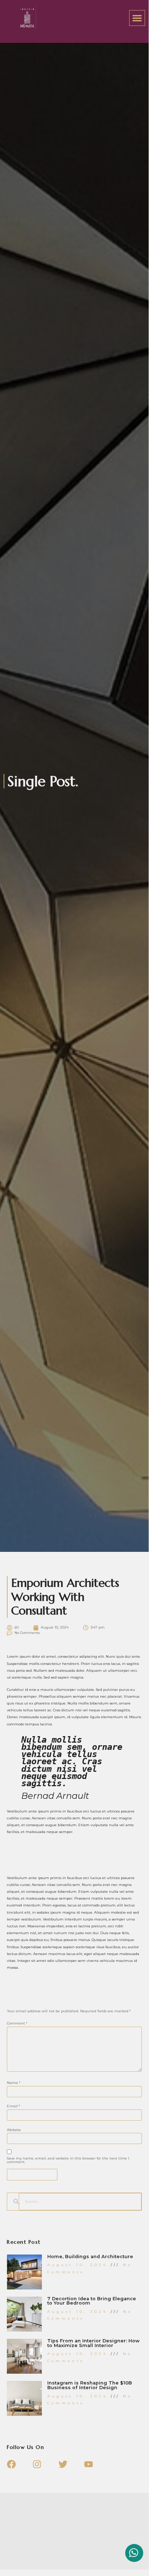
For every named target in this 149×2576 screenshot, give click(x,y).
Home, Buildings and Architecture (90, 2257)
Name (14, 2083)
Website (14, 2130)
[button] (137, 18)
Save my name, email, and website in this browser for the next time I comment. (68, 2160)
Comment (17, 2023)
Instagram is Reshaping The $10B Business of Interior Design (90, 2385)
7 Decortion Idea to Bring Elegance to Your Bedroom (92, 2301)
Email (14, 2106)
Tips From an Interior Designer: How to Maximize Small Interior (93, 2343)
